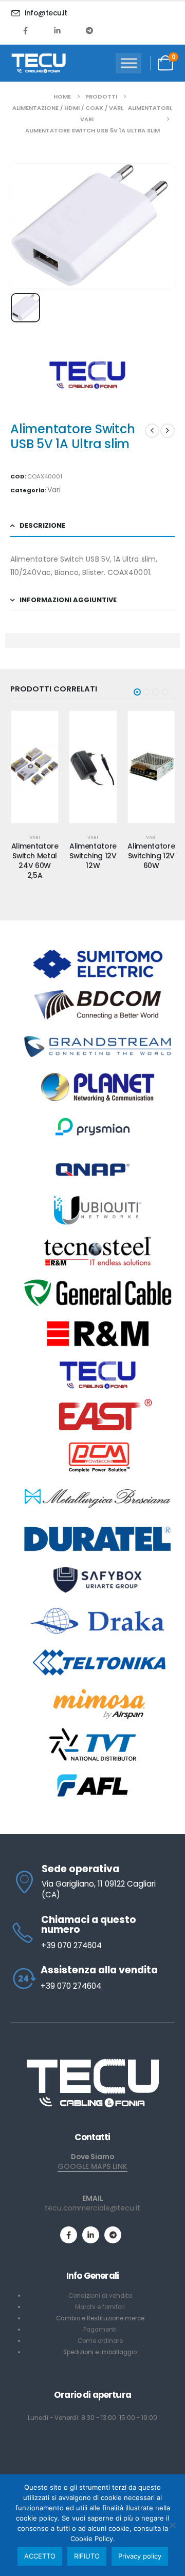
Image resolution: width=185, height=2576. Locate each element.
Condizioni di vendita (100, 2296)
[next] (168, 431)
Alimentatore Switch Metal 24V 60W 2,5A (35, 860)
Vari (54, 490)
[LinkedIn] (58, 30)
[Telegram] (89, 30)
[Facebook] (26, 30)
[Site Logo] (39, 63)
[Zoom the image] (92, 2062)
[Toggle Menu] (129, 63)
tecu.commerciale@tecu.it (92, 2208)
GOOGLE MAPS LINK (92, 2166)
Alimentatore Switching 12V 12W (93, 856)
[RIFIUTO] (172, 2525)
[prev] (152, 431)
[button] (137, 692)
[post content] (35, 767)
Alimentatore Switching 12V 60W (151, 856)
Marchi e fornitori (100, 2307)
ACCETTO (40, 2556)
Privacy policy (140, 2556)
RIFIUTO (87, 2556)
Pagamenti (100, 2330)
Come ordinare (100, 2341)
